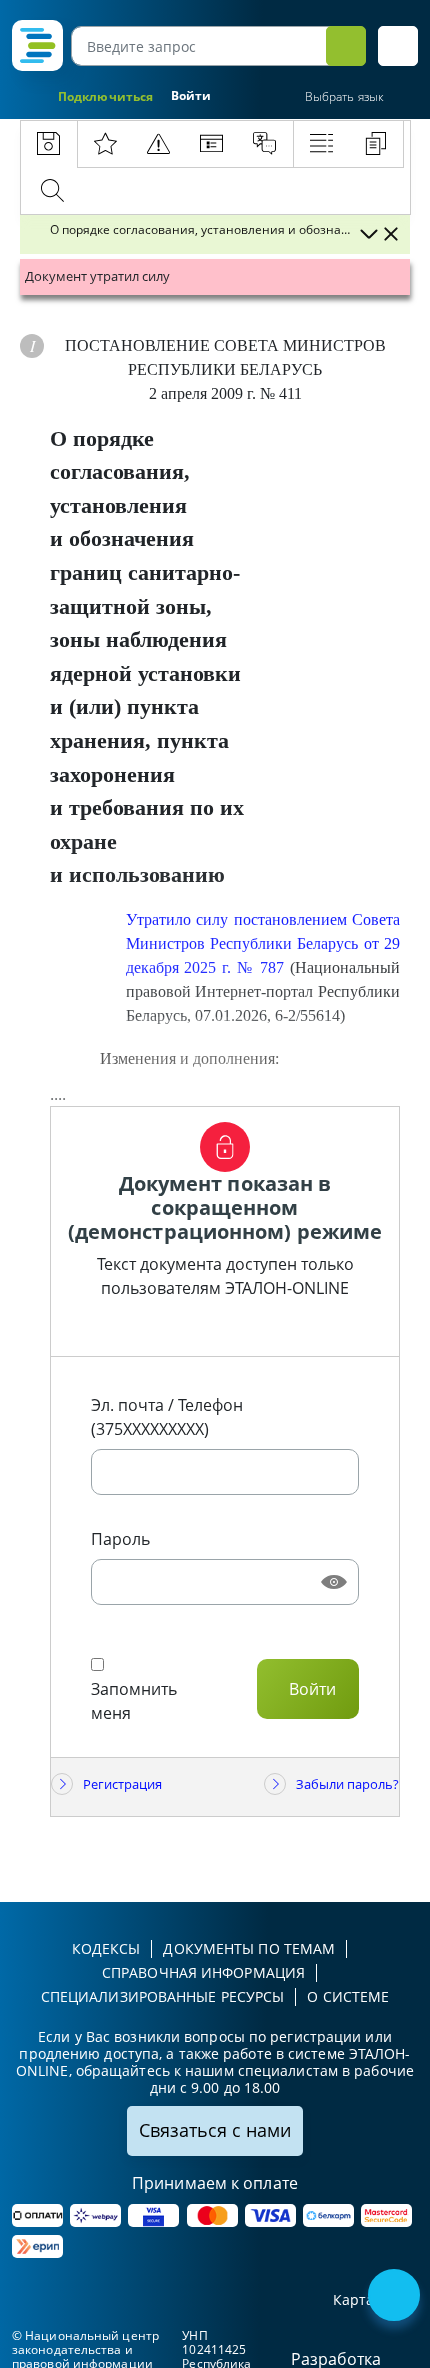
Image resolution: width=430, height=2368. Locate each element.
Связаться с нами (215, 2130)
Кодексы (106, 1948)
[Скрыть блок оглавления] (391, 234)
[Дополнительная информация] (32, 346)
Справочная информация (203, 1972)
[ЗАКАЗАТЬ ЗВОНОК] (396, 2297)
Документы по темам (249, 1948)
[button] (398, 46)
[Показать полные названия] (368, 234)
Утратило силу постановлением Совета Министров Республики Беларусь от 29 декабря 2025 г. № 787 (263, 943)
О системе (348, 1996)
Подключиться (105, 96)
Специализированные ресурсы (163, 1996)
